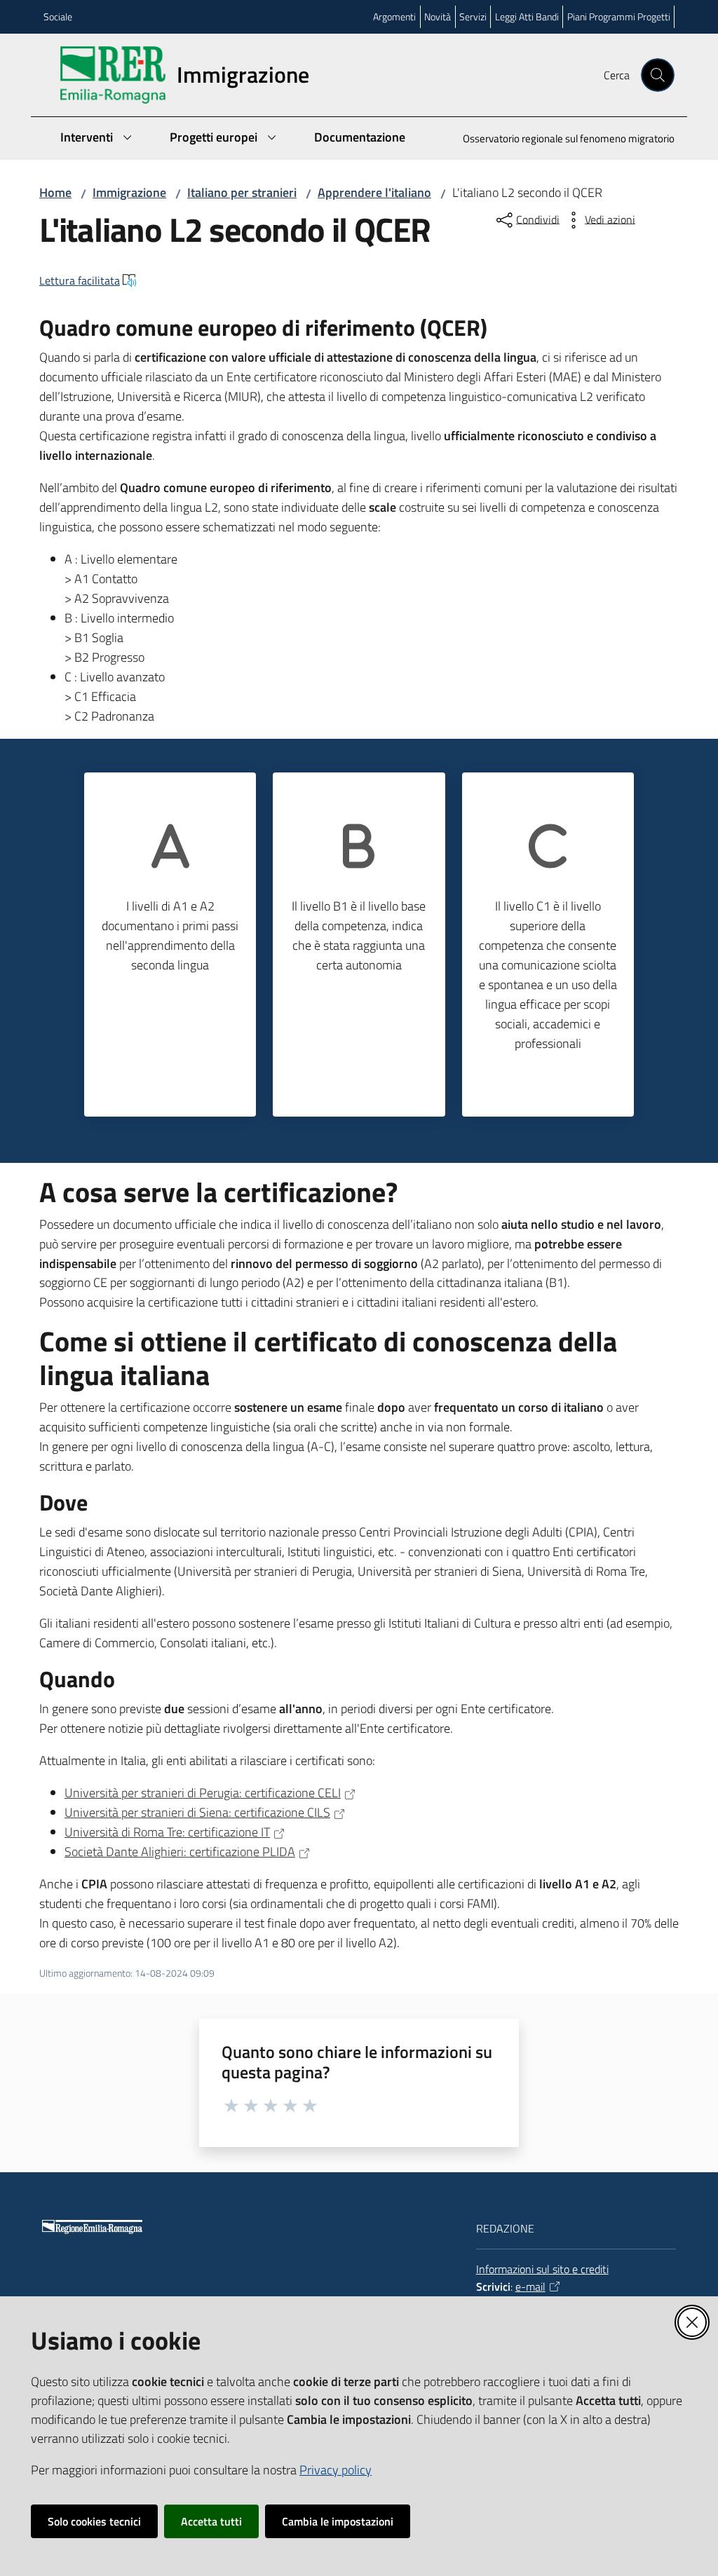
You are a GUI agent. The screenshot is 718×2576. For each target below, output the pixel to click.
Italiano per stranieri (242, 192)
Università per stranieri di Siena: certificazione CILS (197, 1812)
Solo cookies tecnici (94, 2521)
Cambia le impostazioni (338, 2521)
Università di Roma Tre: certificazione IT (167, 1832)
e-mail (530, 2287)
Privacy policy (336, 2470)
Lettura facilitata (80, 280)
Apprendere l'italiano (374, 192)
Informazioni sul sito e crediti (542, 2269)
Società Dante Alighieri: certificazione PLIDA (180, 1852)
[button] (658, 75)
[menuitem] (560, 140)
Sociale (58, 16)
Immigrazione (129, 192)
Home (55, 192)
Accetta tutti (211, 2521)
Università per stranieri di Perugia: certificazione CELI (203, 1793)
